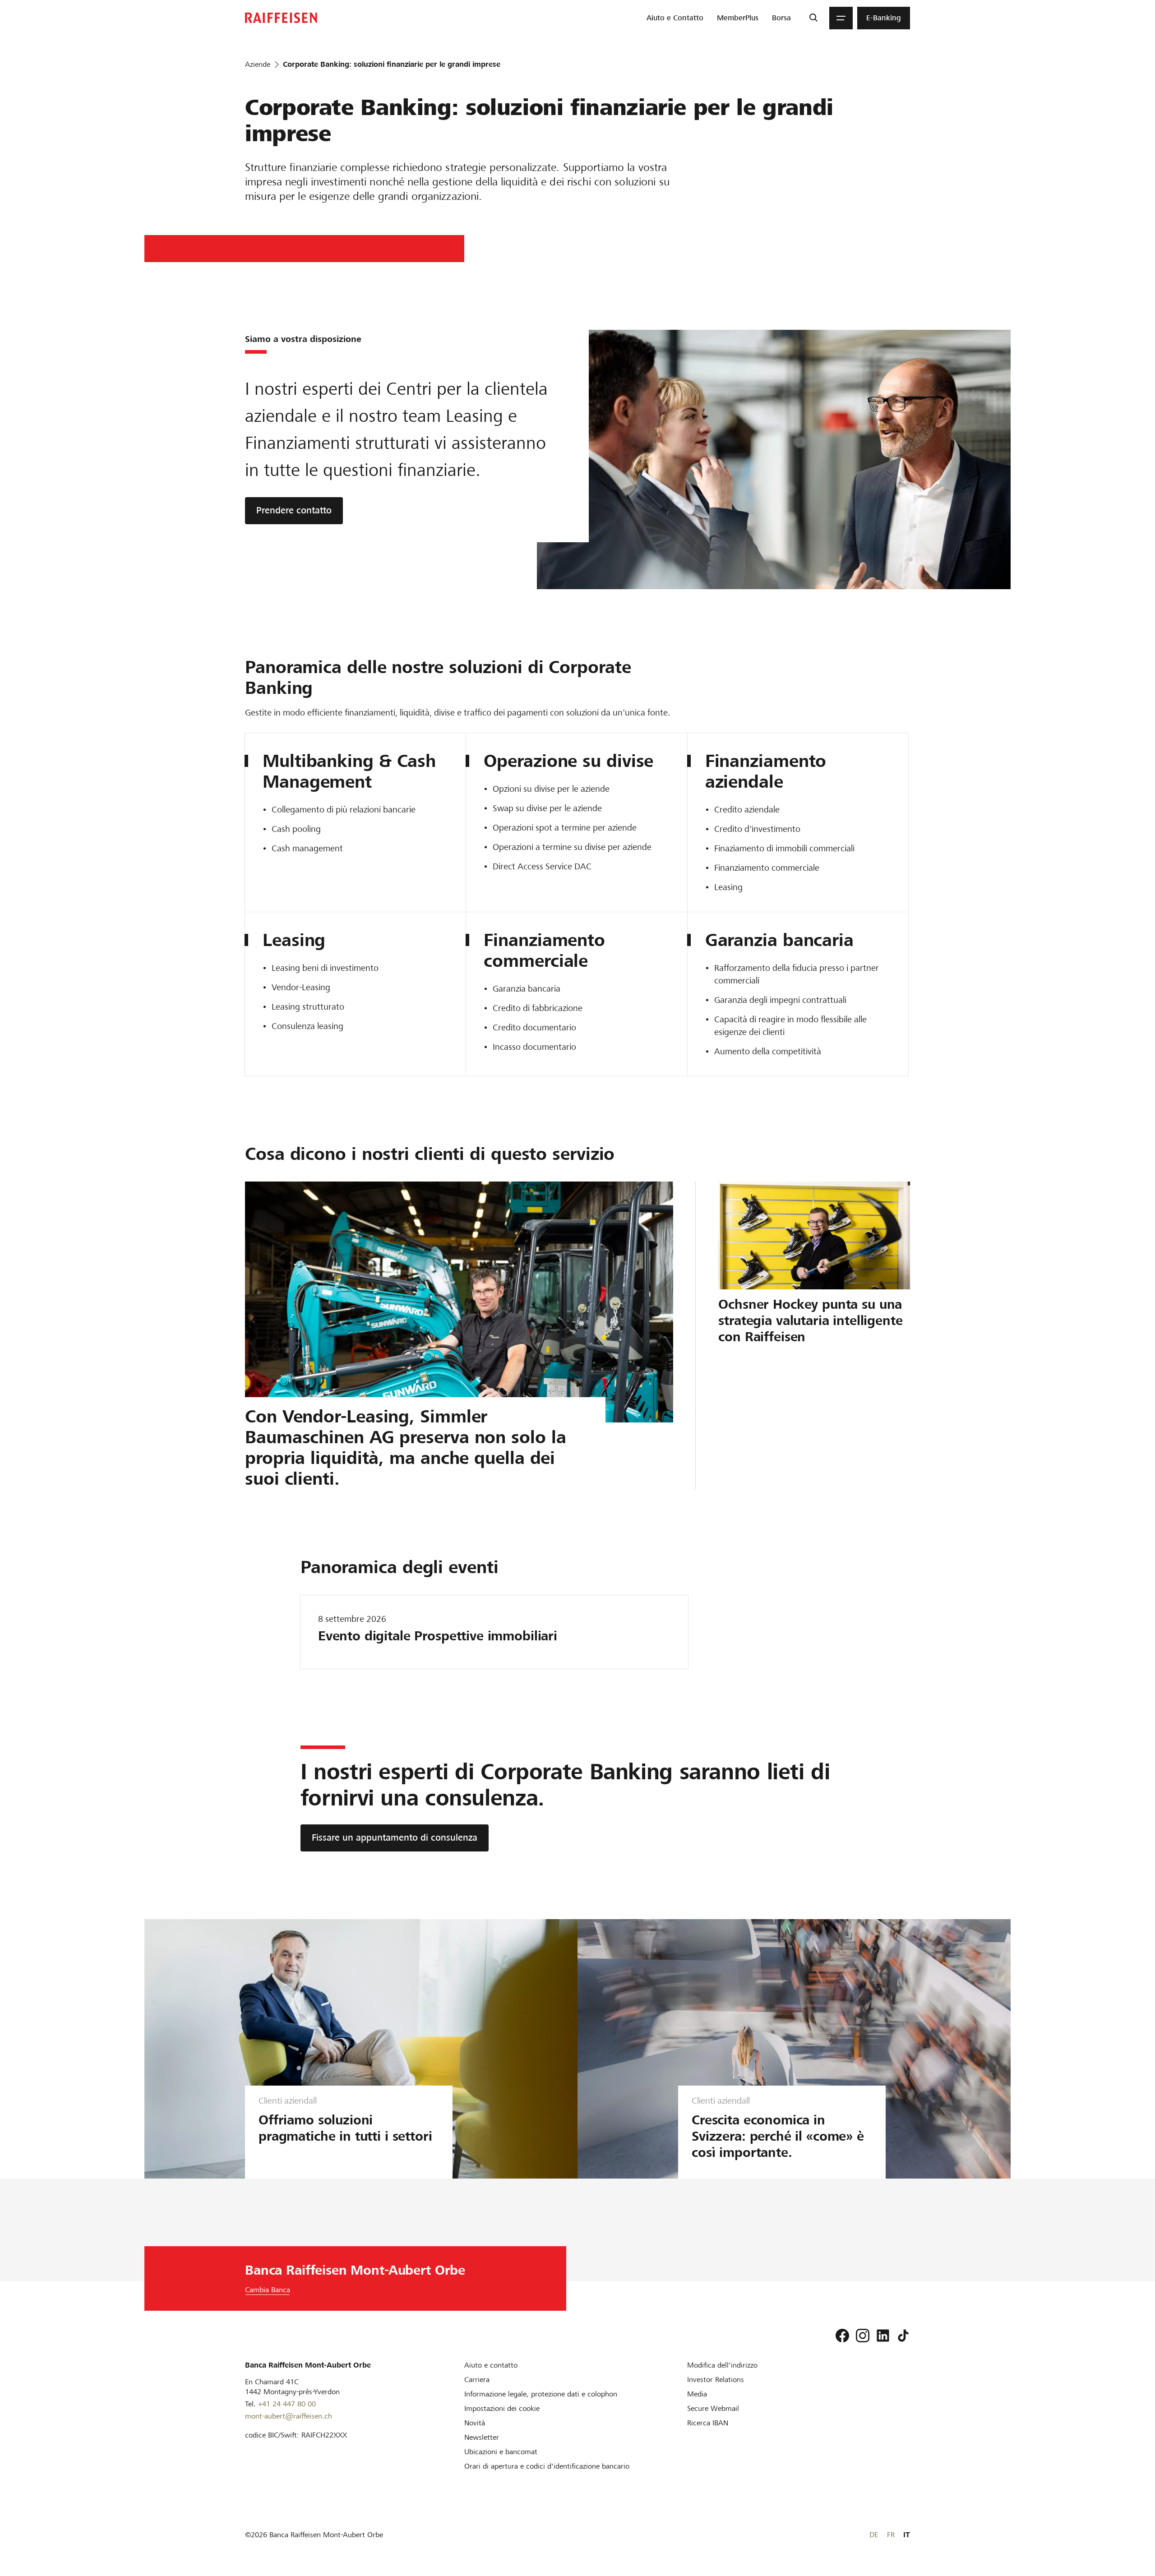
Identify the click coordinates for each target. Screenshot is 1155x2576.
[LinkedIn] (883, 2336)
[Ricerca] (813, 18)
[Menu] (841, 18)
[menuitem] (675, 18)
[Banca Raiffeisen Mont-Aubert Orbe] (281, 18)
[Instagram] (863, 2336)
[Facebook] (842, 2336)
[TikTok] (903, 2336)
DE (874, 2535)
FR (891, 2535)
